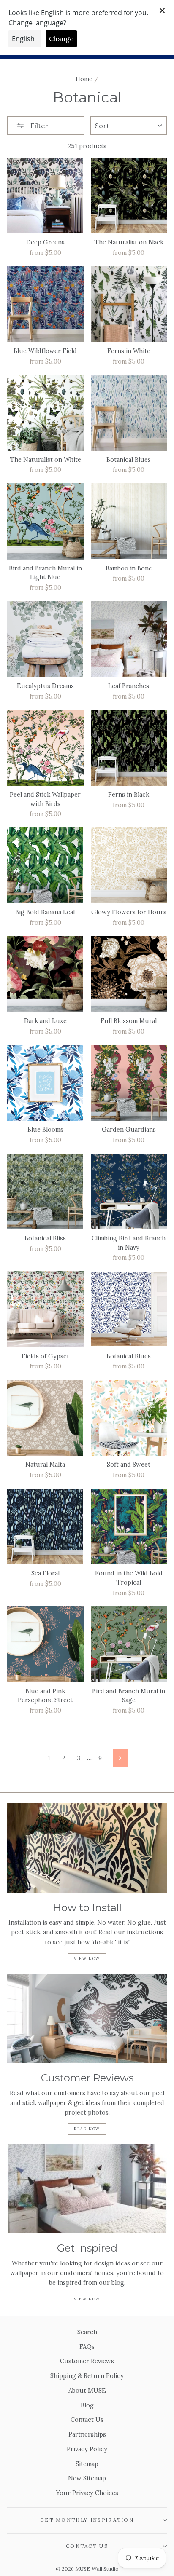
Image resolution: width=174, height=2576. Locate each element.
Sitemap (87, 2464)
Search (87, 2332)
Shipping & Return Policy (87, 2376)
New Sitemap (87, 2478)
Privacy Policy (87, 2449)
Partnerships (87, 2434)
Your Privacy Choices (87, 2493)
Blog (87, 2405)
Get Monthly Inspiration (87, 2520)
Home (84, 79)
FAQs (87, 2347)
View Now (87, 1959)
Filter (38, 126)
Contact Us (87, 2419)
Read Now (87, 2129)
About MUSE (87, 2390)
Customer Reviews (87, 2361)
